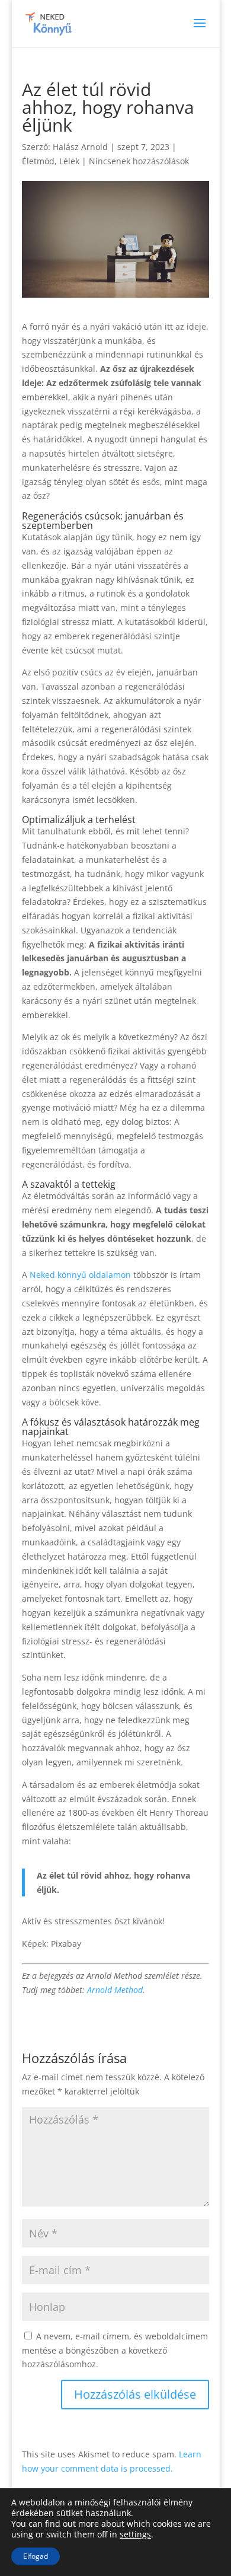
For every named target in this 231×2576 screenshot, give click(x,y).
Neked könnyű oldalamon (80, 1275)
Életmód (38, 161)
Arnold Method (115, 1990)
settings (135, 2534)
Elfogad (36, 2556)
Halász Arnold (80, 147)
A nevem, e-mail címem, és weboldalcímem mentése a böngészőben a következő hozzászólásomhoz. (115, 2350)
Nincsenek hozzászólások (139, 161)
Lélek (69, 161)
